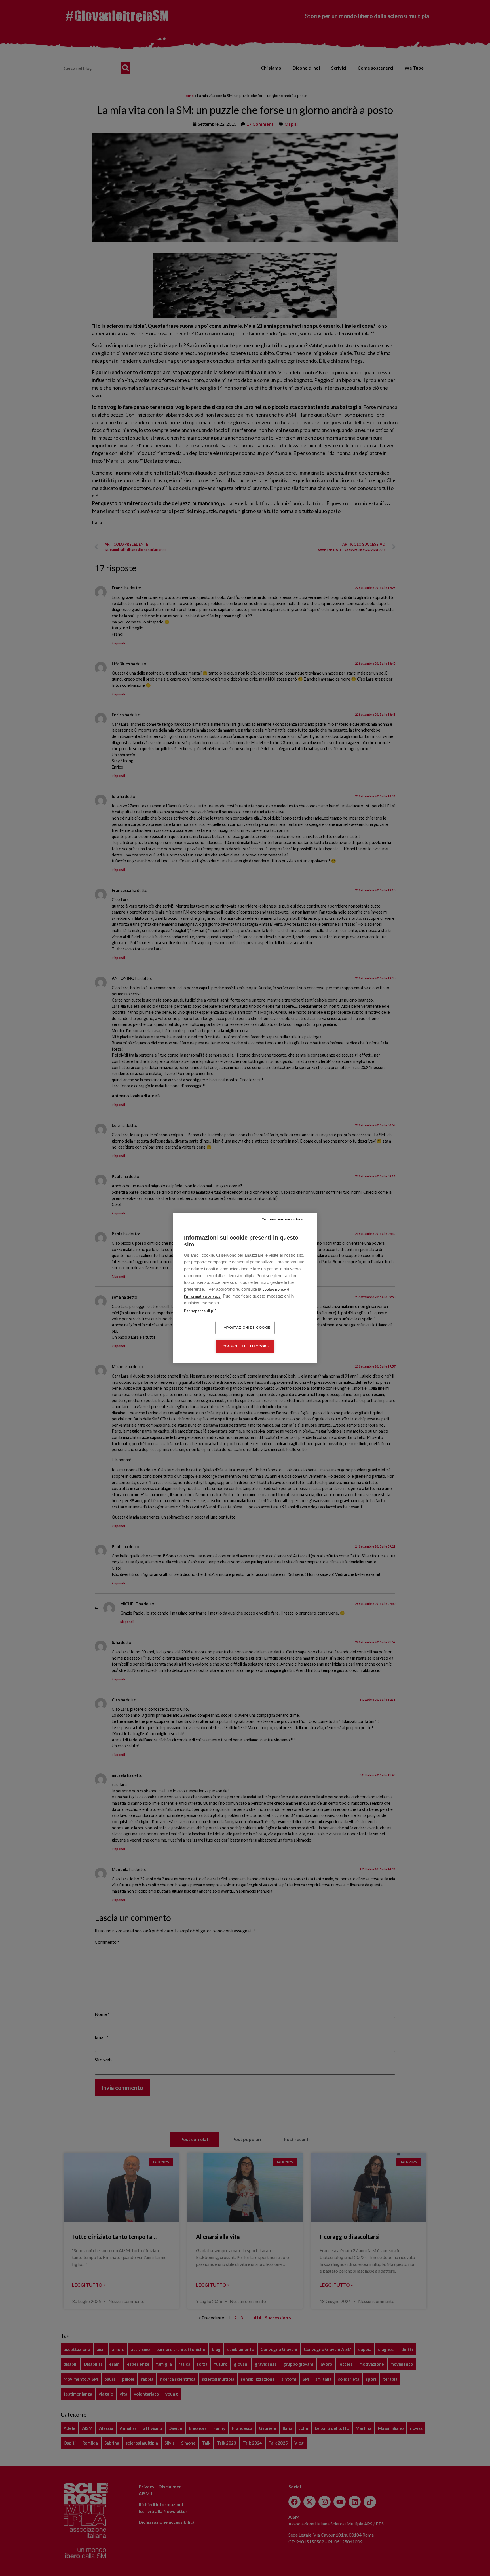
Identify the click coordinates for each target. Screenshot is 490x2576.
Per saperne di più (200, 1311)
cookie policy (274, 1289)
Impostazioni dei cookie (246, 1327)
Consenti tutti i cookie (246, 1346)
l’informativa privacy (202, 1296)
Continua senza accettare (282, 1219)
